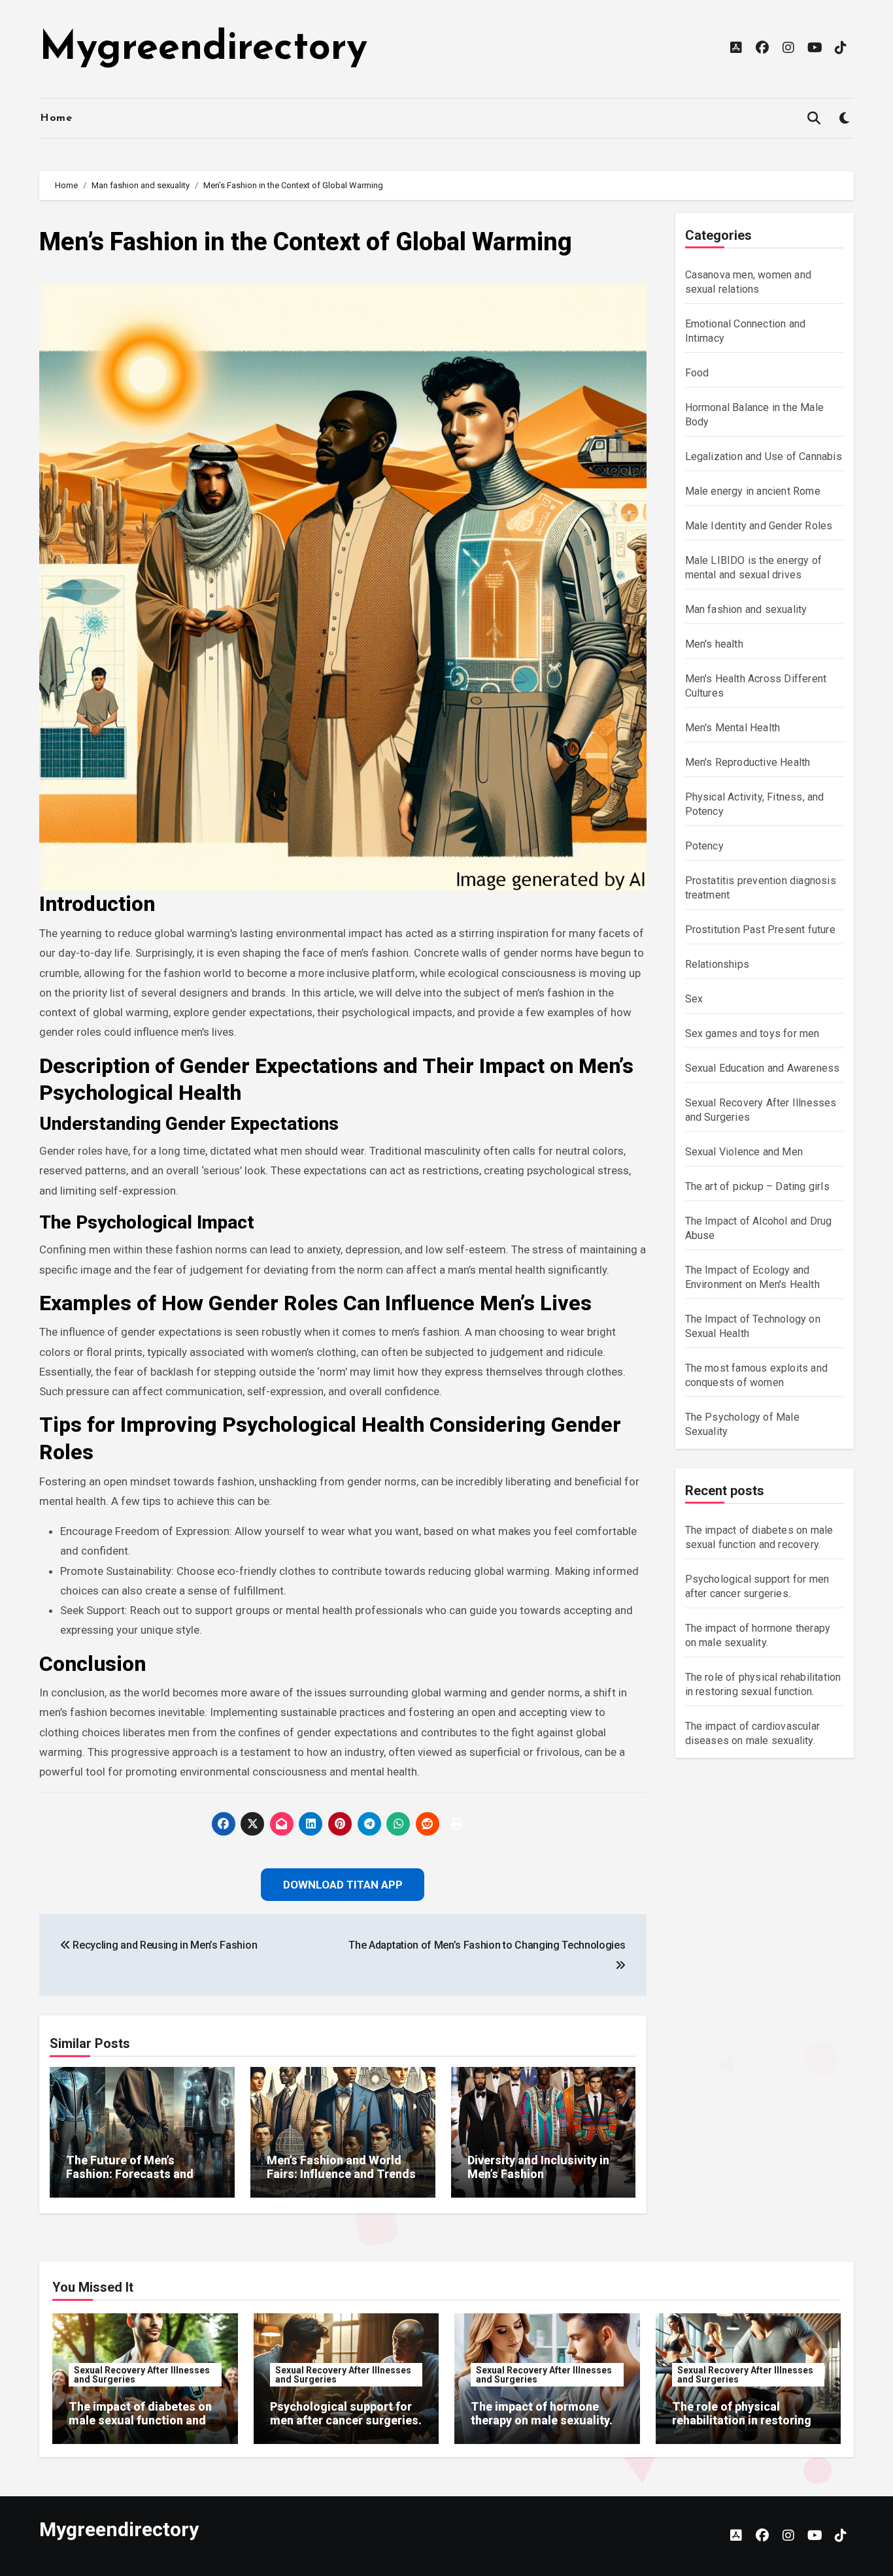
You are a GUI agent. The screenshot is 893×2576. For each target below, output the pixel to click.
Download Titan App (446, 1373)
